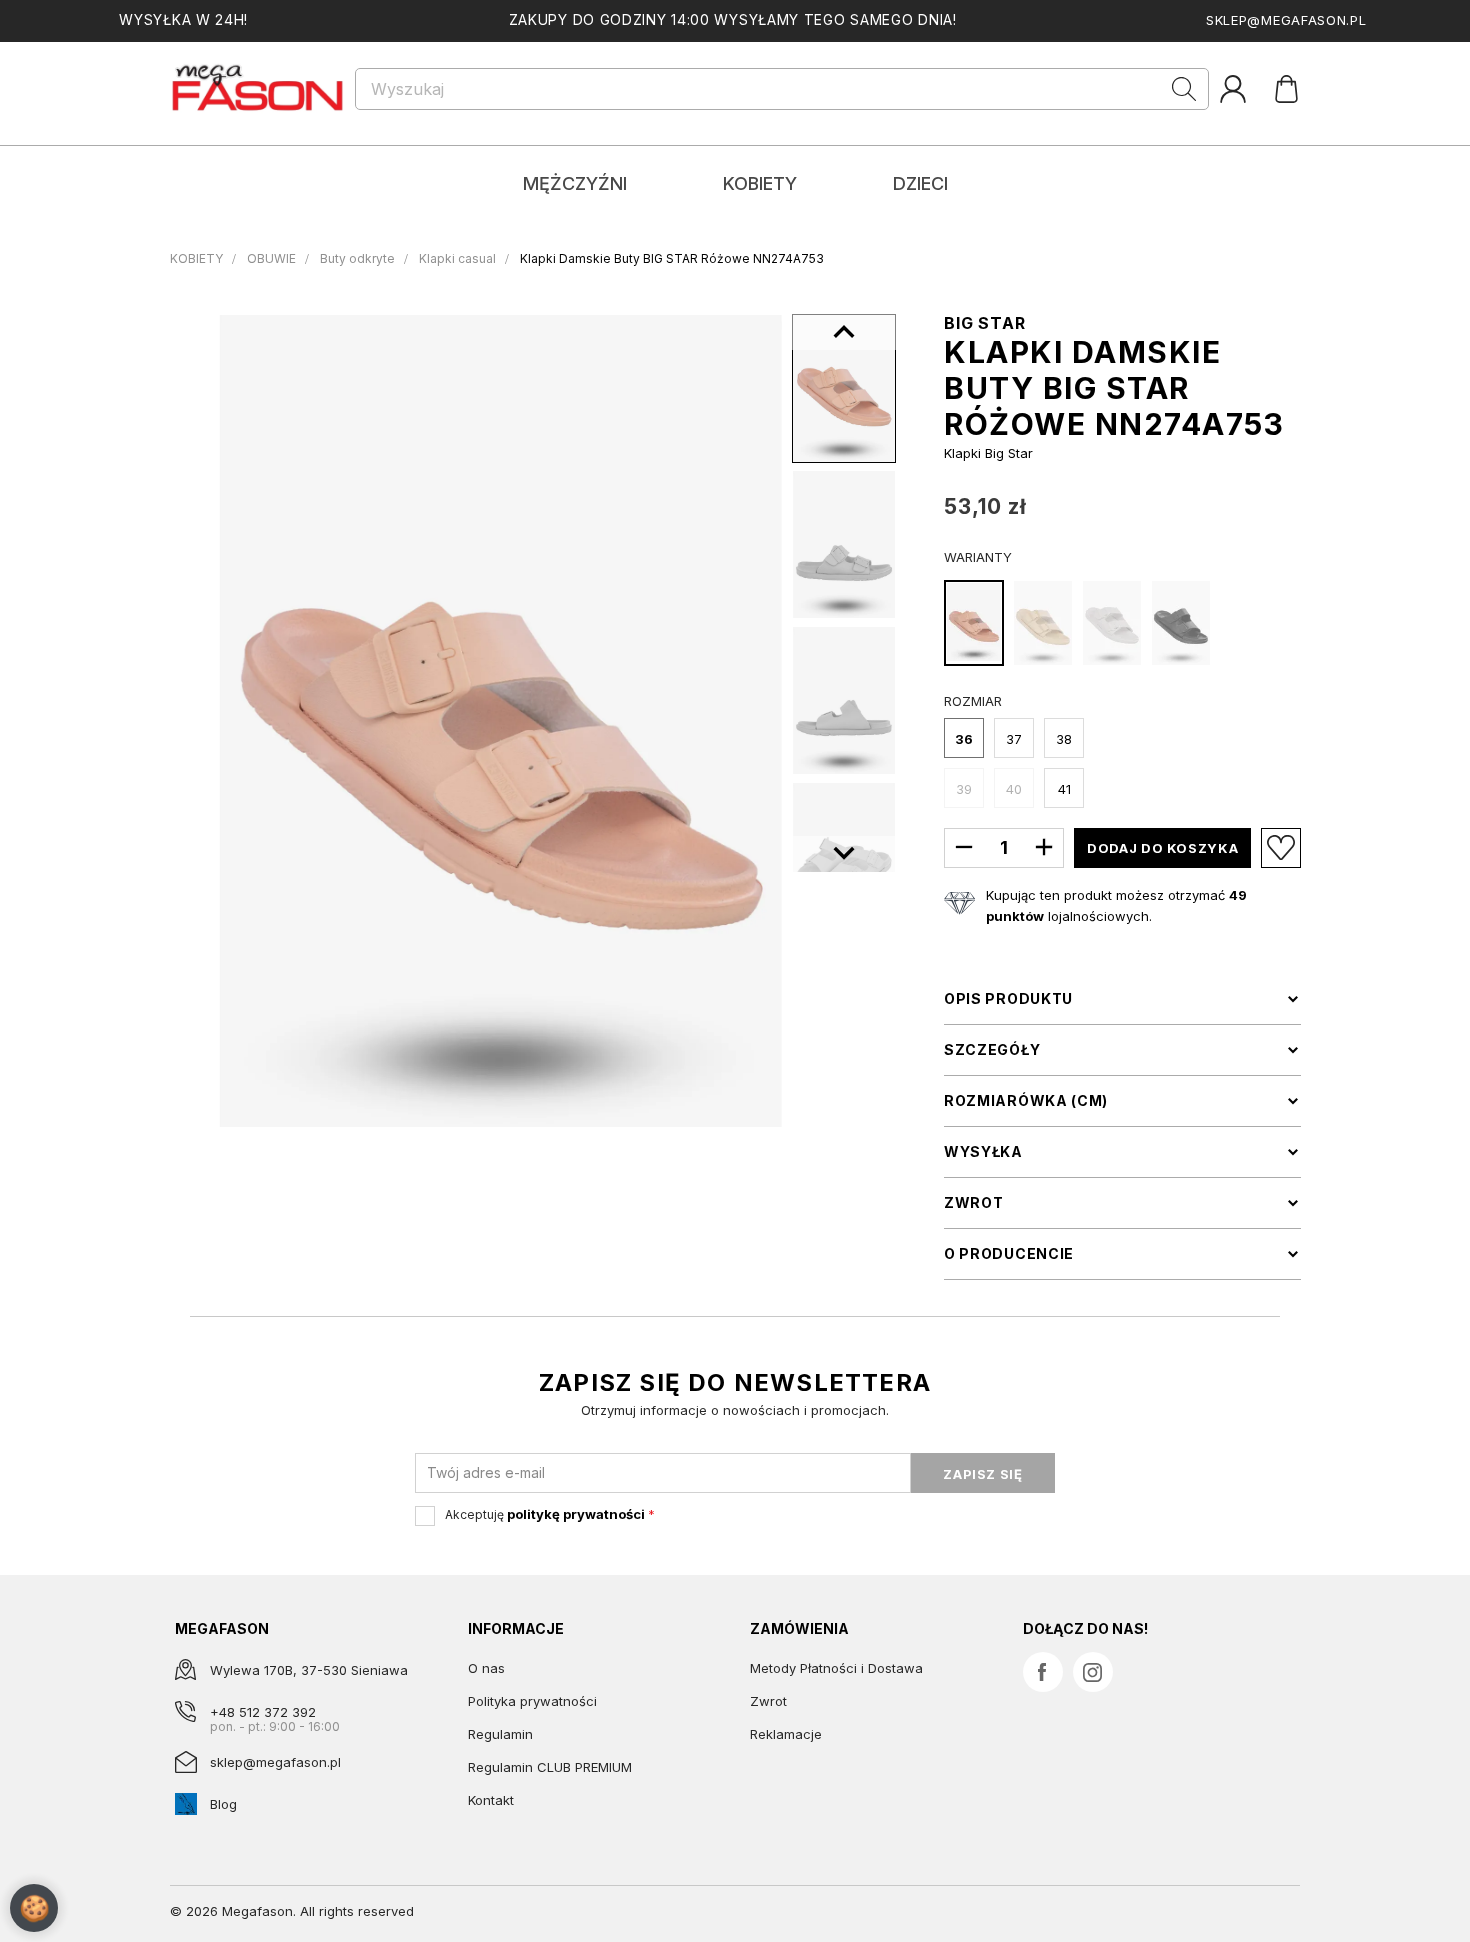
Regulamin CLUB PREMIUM (550, 1767)
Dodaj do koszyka (1162, 848)
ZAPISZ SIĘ (983, 1474)
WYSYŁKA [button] (983, 1152)
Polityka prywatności (532, 1701)
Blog (223, 1804)
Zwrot (768, 1701)
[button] (844, 854)
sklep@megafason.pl (1286, 20)
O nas (486, 1668)
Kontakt (491, 1800)
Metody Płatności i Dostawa (836, 1668)
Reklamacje (786, 1734)
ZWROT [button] (974, 1203)
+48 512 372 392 (263, 1712)
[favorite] (1281, 848)
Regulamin (500, 1734)
